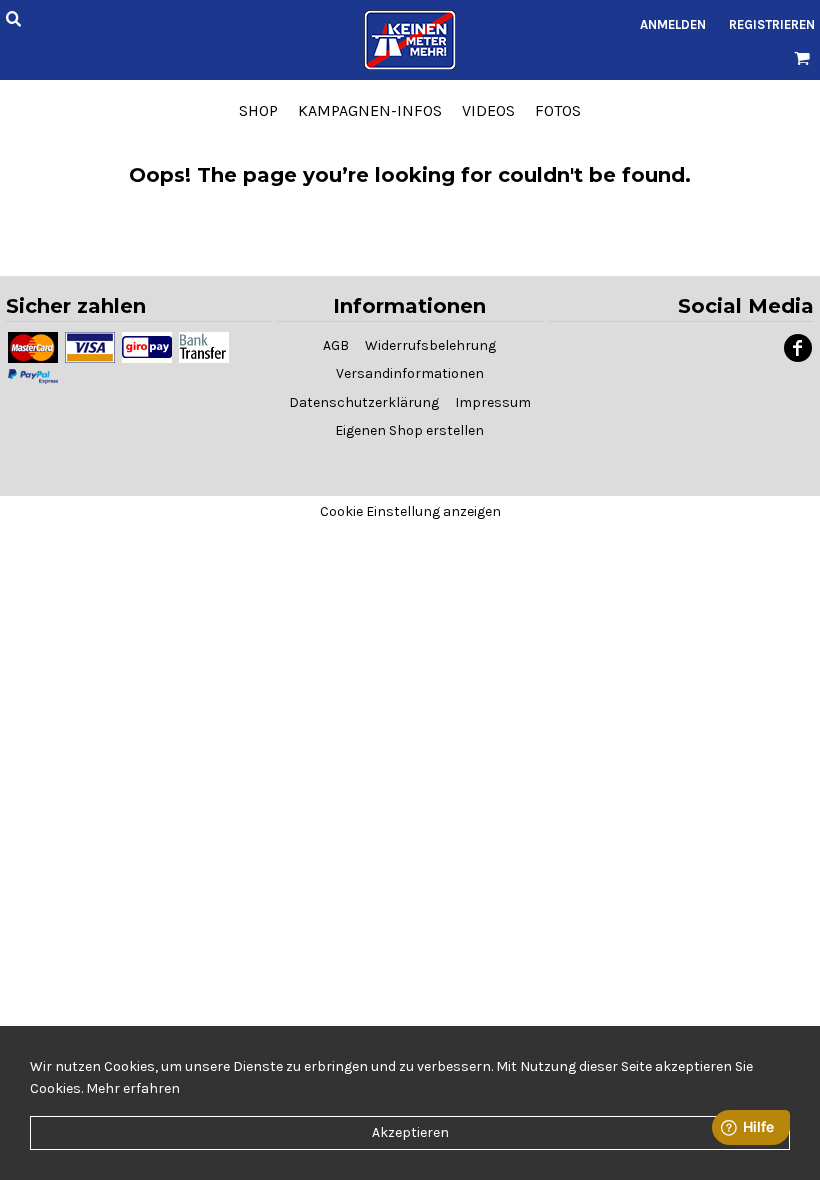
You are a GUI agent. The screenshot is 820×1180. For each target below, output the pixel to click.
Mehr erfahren (133, 1088)
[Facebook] (798, 348)
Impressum (493, 402)
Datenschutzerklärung (364, 402)
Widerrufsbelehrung (430, 345)
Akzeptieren (410, 1132)
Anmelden (673, 24)
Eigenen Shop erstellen (409, 430)
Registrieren (772, 24)
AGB (336, 345)
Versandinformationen (410, 373)
